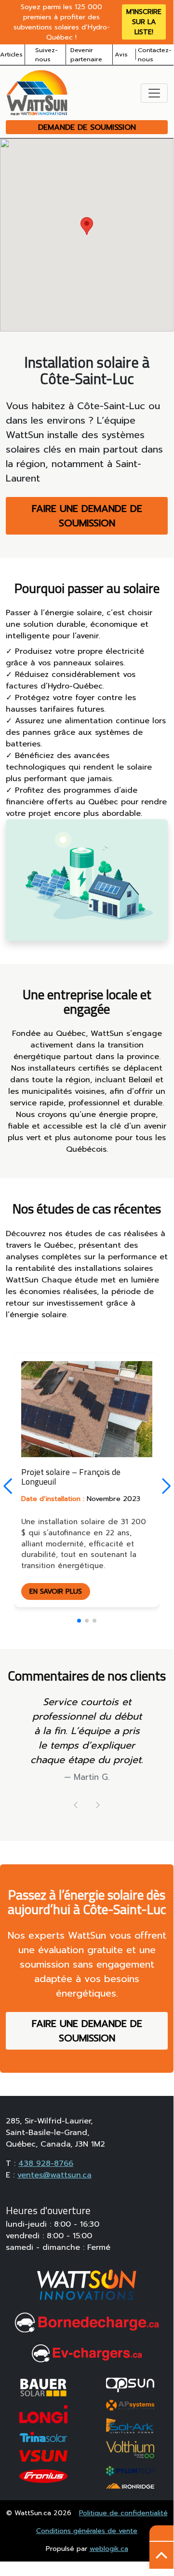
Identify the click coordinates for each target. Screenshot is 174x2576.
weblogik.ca (109, 2549)
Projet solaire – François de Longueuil (71, 1476)
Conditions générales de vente (87, 2531)
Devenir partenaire (86, 55)
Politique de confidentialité (123, 2513)
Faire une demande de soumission (87, 516)
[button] (166, 1486)
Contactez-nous (155, 55)
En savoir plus (56, 1591)
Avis (121, 54)
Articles (11, 54)
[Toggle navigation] (154, 93)
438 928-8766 (46, 2163)
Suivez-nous (47, 55)
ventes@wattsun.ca (54, 2175)
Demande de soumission (87, 127)
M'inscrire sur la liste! (144, 22)
